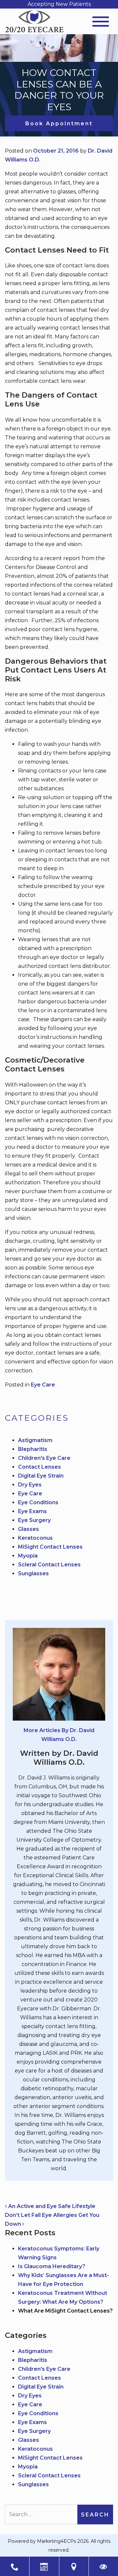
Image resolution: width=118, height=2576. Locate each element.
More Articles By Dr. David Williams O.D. (59, 1735)
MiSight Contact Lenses (50, 1547)
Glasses (29, 1529)
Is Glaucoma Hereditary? (52, 2266)
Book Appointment (59, 123)
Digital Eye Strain (41, 1476)
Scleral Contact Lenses (49, 1565)
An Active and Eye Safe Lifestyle (51, 2206)
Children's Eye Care (44, 1458)
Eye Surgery (34, 1520)
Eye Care (43, 1385)
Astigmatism (35, 1440)
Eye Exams (32, 1511)
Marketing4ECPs (57, 2541)
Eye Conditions (38, 1502)
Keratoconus (35, 1538)
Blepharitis (33, 1449)
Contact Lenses (39, 1467)
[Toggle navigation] (101, 22)
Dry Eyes (30, 1485)
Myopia (28, 1556)
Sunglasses (33, 1573)
